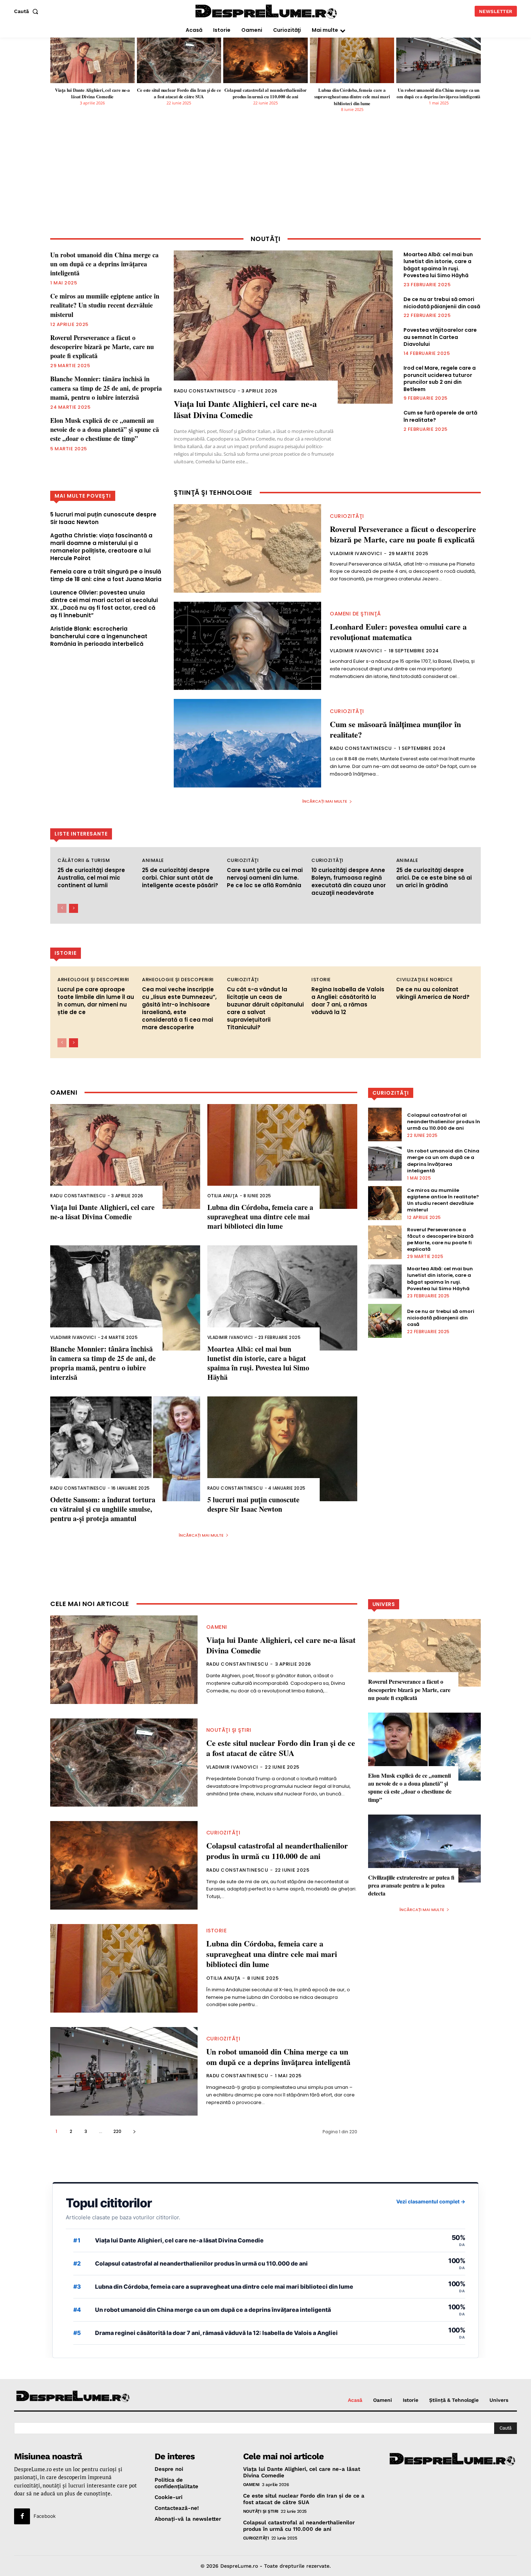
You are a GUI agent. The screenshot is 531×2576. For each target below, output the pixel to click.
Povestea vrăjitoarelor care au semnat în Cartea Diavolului (440, 337)
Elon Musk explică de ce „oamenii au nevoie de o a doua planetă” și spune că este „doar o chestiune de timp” (105, 429)
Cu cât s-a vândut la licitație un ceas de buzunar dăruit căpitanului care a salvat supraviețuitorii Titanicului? (265, 1008)
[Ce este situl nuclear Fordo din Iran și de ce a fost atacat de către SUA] (179, 60)
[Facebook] (22, 2516)
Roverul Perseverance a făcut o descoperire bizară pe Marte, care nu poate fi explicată (102, 347)
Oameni (217, 1627)
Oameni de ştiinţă (355, 614)
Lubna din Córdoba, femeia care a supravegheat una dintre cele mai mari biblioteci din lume (352, 96)
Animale (153, 860)
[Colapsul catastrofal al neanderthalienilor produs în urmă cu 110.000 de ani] (265, 60)
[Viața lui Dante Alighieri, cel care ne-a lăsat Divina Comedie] (92, 60)
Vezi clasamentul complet (431, 2201)
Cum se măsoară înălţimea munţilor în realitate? (395, 729)
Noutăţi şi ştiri (229, 1730)
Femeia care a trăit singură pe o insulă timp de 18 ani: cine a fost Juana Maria (106, 575)
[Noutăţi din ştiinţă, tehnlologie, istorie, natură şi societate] (73, 2397)
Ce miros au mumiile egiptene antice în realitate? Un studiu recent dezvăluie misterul (105, 305)
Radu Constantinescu (205, 391)
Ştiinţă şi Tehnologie (213, 493)
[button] (28, 11)
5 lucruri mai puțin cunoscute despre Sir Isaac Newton (253, 1504)
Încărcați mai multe (325, 801)
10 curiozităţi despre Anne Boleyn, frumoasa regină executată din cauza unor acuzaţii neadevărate (349, 881)
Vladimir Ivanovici (356, 553)
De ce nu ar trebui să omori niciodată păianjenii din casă (442, 303)
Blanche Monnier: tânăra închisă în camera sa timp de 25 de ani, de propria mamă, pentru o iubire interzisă (106, 388)
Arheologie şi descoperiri (93, 980)
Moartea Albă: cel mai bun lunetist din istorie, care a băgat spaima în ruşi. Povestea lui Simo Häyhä (438, 265)
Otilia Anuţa (223, 1196)
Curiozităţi (347, 516)
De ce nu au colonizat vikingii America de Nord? (433, 993)
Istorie (321, 980)
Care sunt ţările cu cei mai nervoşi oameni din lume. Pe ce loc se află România (265, 878)
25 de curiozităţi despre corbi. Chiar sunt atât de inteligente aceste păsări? (180, 878)
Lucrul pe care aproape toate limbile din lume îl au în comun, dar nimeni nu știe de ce (96, 1001)
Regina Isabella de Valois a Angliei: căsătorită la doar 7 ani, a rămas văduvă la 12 (348, 1001)
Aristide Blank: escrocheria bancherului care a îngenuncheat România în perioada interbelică (99, 636)
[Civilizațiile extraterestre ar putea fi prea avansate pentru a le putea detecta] (424, 1848)
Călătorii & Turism (84, 860)
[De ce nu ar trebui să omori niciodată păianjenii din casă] (385, 1321)
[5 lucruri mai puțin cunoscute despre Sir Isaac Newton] (282, 1449)
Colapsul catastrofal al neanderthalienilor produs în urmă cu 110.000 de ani (266, 93)
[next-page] (74, 908)
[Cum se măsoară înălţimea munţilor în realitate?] (247, 743)
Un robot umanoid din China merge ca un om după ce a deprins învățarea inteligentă (439, 93)
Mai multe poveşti (83, 496)
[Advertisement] (265, 179)
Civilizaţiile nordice (425, 980)
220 (117, 2131)
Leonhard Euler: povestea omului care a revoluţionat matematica (398, 632)
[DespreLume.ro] (267, 12)
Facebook (45, 2516)
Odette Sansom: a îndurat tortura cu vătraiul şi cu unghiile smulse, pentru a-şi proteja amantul (103, 1509)
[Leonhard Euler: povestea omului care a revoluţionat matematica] (247, 646)
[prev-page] (62, 908)
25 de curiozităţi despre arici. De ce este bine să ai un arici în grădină (434, 878)
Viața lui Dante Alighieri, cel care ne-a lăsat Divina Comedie (92, 93)
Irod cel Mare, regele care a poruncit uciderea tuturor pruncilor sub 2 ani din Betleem (440, 379)
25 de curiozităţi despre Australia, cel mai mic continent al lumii (91, 878)
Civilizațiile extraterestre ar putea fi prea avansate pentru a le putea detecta (411, 1885)
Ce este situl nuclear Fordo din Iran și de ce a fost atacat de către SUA (179, 93)
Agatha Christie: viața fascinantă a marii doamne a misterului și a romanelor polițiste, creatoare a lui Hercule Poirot (101, 547)
